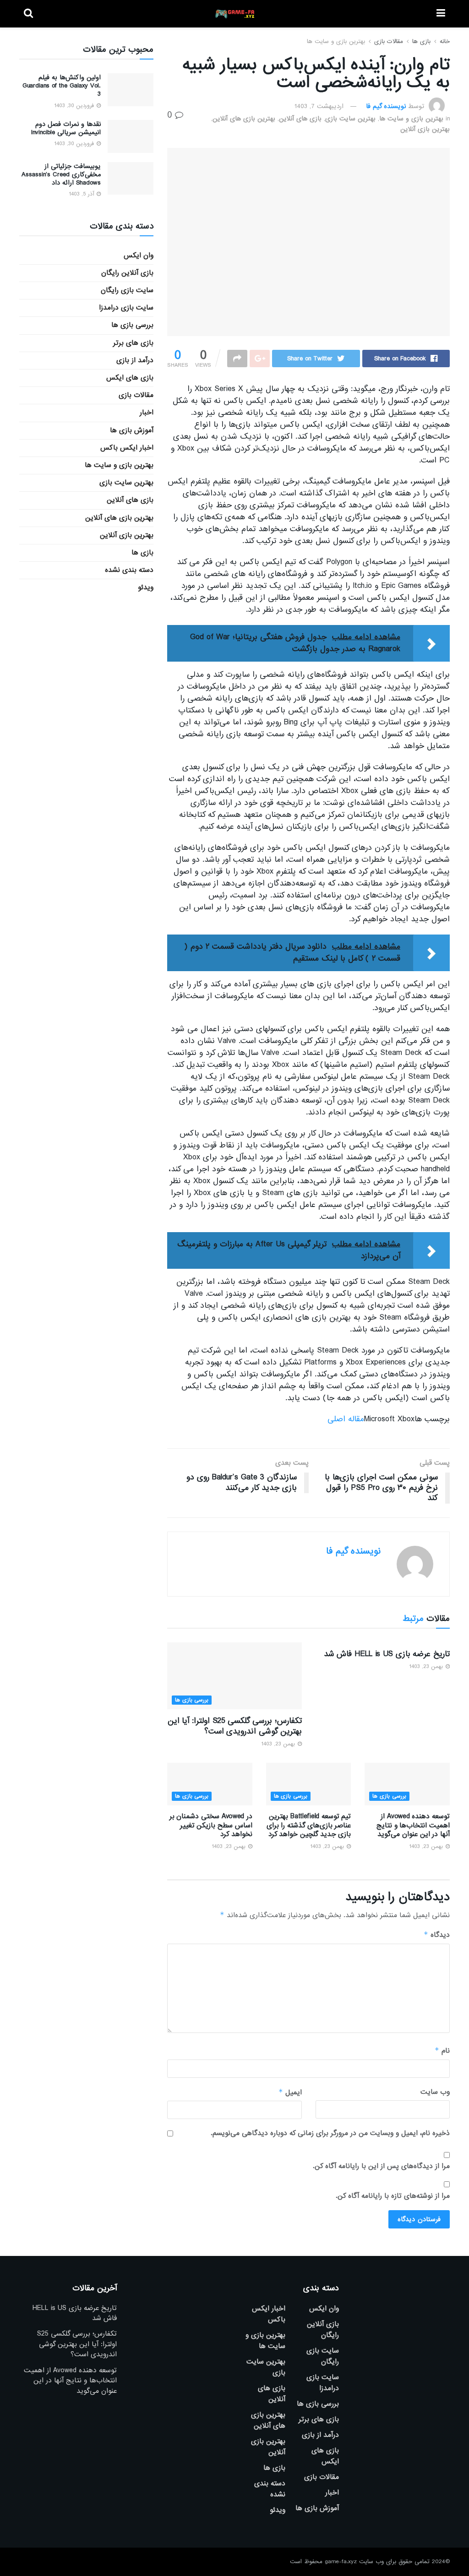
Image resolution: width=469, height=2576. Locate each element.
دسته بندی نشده (129, 570)
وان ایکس (139, 255)
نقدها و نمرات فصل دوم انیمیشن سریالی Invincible (66, 128)
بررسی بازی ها (192, 1700)
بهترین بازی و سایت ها (336, 41)
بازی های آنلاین (300, 119)
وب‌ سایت (435, 2092)
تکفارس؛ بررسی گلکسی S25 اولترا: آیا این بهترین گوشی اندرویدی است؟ (235, 1726)
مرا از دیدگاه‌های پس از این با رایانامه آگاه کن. (381, 2166)
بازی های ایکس (130, 378)
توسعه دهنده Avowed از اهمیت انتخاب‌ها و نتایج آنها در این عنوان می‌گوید (413, 1825)
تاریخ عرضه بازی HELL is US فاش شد (387, 1654)
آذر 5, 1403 (82, 194)
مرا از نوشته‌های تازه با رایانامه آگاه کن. (393, 2196)
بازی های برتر (133, 343)
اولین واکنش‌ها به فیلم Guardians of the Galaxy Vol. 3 (62, 86)
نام (442, 2051)
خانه (445, 41)
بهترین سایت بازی (350, 119)
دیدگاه (437, 1935)
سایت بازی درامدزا (126, 308)
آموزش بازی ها (132, 430)
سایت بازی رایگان (127, 290)
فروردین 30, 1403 (75, 106)
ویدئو (146, 587)
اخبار (147, 413)
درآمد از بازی (135, 360)
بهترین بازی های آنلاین (244, 119)
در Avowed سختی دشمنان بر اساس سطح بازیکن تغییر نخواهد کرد (211, 1825)
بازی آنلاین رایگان (127, 273)
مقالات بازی (389, 41)
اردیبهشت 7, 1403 (319, 106)
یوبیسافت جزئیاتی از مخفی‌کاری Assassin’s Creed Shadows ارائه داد (61, 174)
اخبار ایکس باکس (127, 448)
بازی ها (421, 41)
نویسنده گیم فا (386, 106)
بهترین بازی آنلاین (425, 129)
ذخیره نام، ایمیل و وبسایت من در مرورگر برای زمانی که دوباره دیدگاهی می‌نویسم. (330, 2133)
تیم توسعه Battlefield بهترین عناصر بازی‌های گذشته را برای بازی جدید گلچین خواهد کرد (309, 1825)
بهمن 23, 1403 (427, 1667)
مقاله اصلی (346, 1419)
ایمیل (290, 2092)
